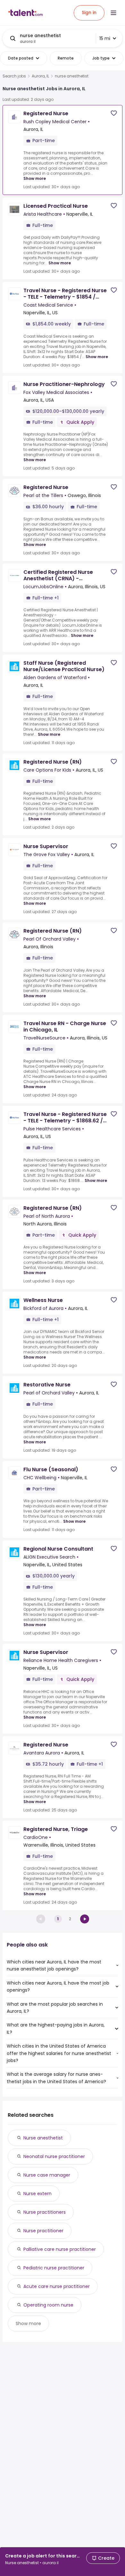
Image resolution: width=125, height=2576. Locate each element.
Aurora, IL (40, 76)
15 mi (105, 38)
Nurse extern (37, 2194)
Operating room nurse (48, 2305)
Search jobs (14, 76)
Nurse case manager (47, 2175)
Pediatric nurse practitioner (54, 2268)
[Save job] (114, 113)
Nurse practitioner (43, 2231)
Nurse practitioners (45, 2212)
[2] (85, 1919)
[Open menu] (113, 13)
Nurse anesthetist (43, 2138)
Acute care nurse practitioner (57, 2286)
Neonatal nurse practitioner (54, 2156)
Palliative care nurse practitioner (60, 2249)
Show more (35, 178)
